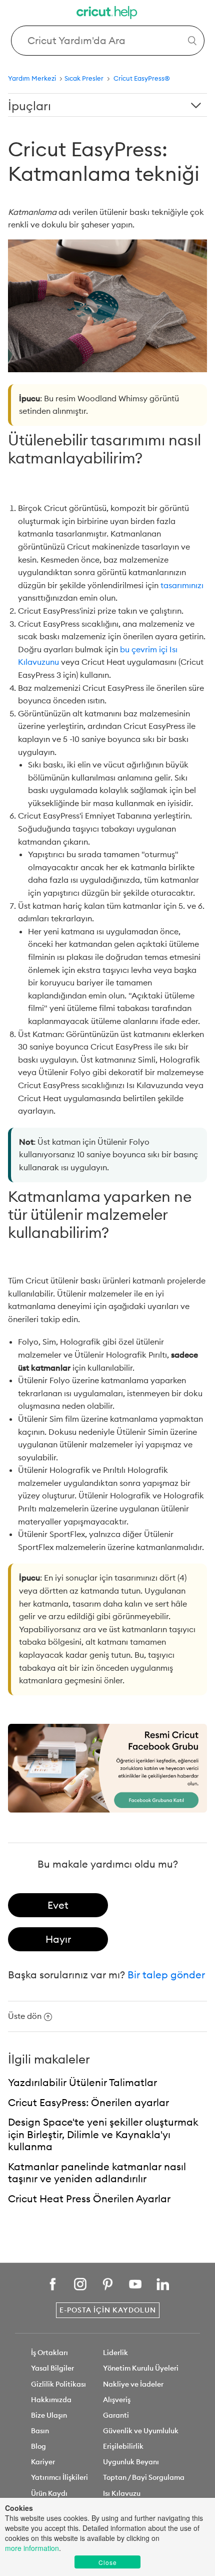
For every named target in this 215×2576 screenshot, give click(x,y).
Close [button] (108, 2562)
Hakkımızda (51, 2400)
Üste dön (25, 2016)
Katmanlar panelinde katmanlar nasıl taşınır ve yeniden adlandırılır (97, 2173)
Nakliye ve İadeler (133, 2384)
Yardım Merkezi (32, 78)
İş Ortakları (49, 2353)
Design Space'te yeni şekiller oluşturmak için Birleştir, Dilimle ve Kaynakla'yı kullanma (103, 2134)
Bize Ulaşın (49, 2415)
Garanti (116, 2415)
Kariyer (43, 2462)
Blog (38, 2446)
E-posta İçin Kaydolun (108, 2310)
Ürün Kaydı (49, 2493)
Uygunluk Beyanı (131, 2462)
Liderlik (115, 2353)
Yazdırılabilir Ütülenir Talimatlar (82, 2082)
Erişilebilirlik (123, 2446)
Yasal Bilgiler (52, 2368)
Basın (40, 2431)
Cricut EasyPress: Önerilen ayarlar (88, 2102)
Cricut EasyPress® (142, 78)
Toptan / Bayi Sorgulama (144, 2477)
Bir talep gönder (166, 1975)
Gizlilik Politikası (58, 2384)
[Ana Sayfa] (107, 14)
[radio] (58, 1905)
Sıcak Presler (85, 78)
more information (32, 2548)
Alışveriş (117, 2400)
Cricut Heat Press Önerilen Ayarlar (89, 2199)
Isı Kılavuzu (122, 2493)
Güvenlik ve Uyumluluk (141, 2431)
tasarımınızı (182, 585)
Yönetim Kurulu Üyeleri (141, 2368)
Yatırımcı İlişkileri (59, 2477)
